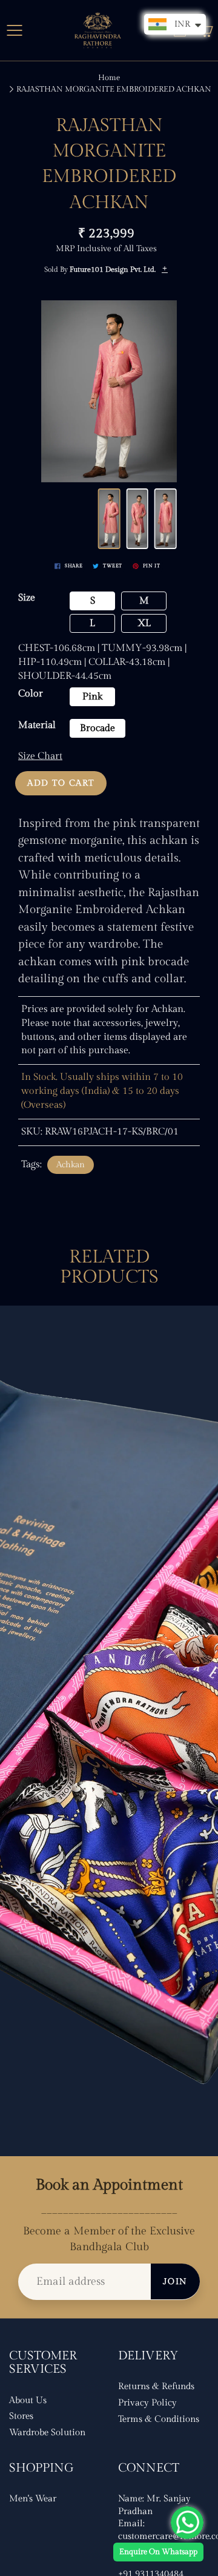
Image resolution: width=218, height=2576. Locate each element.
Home (109, 78)
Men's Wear (33, 2499)
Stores (21, 2416)
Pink (92, 697)
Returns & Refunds (156, 2386)
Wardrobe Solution (47, 2433)
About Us (28, 2400)
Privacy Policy (147, 2403)
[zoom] (109, 391)
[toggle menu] (14, 30)
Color (31, 694)
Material (37, 725)
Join (175, 2282)
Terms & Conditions (159, 2419)
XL (144, 623)
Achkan (71, 1165)
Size (27, 598)
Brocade (97, 728)
